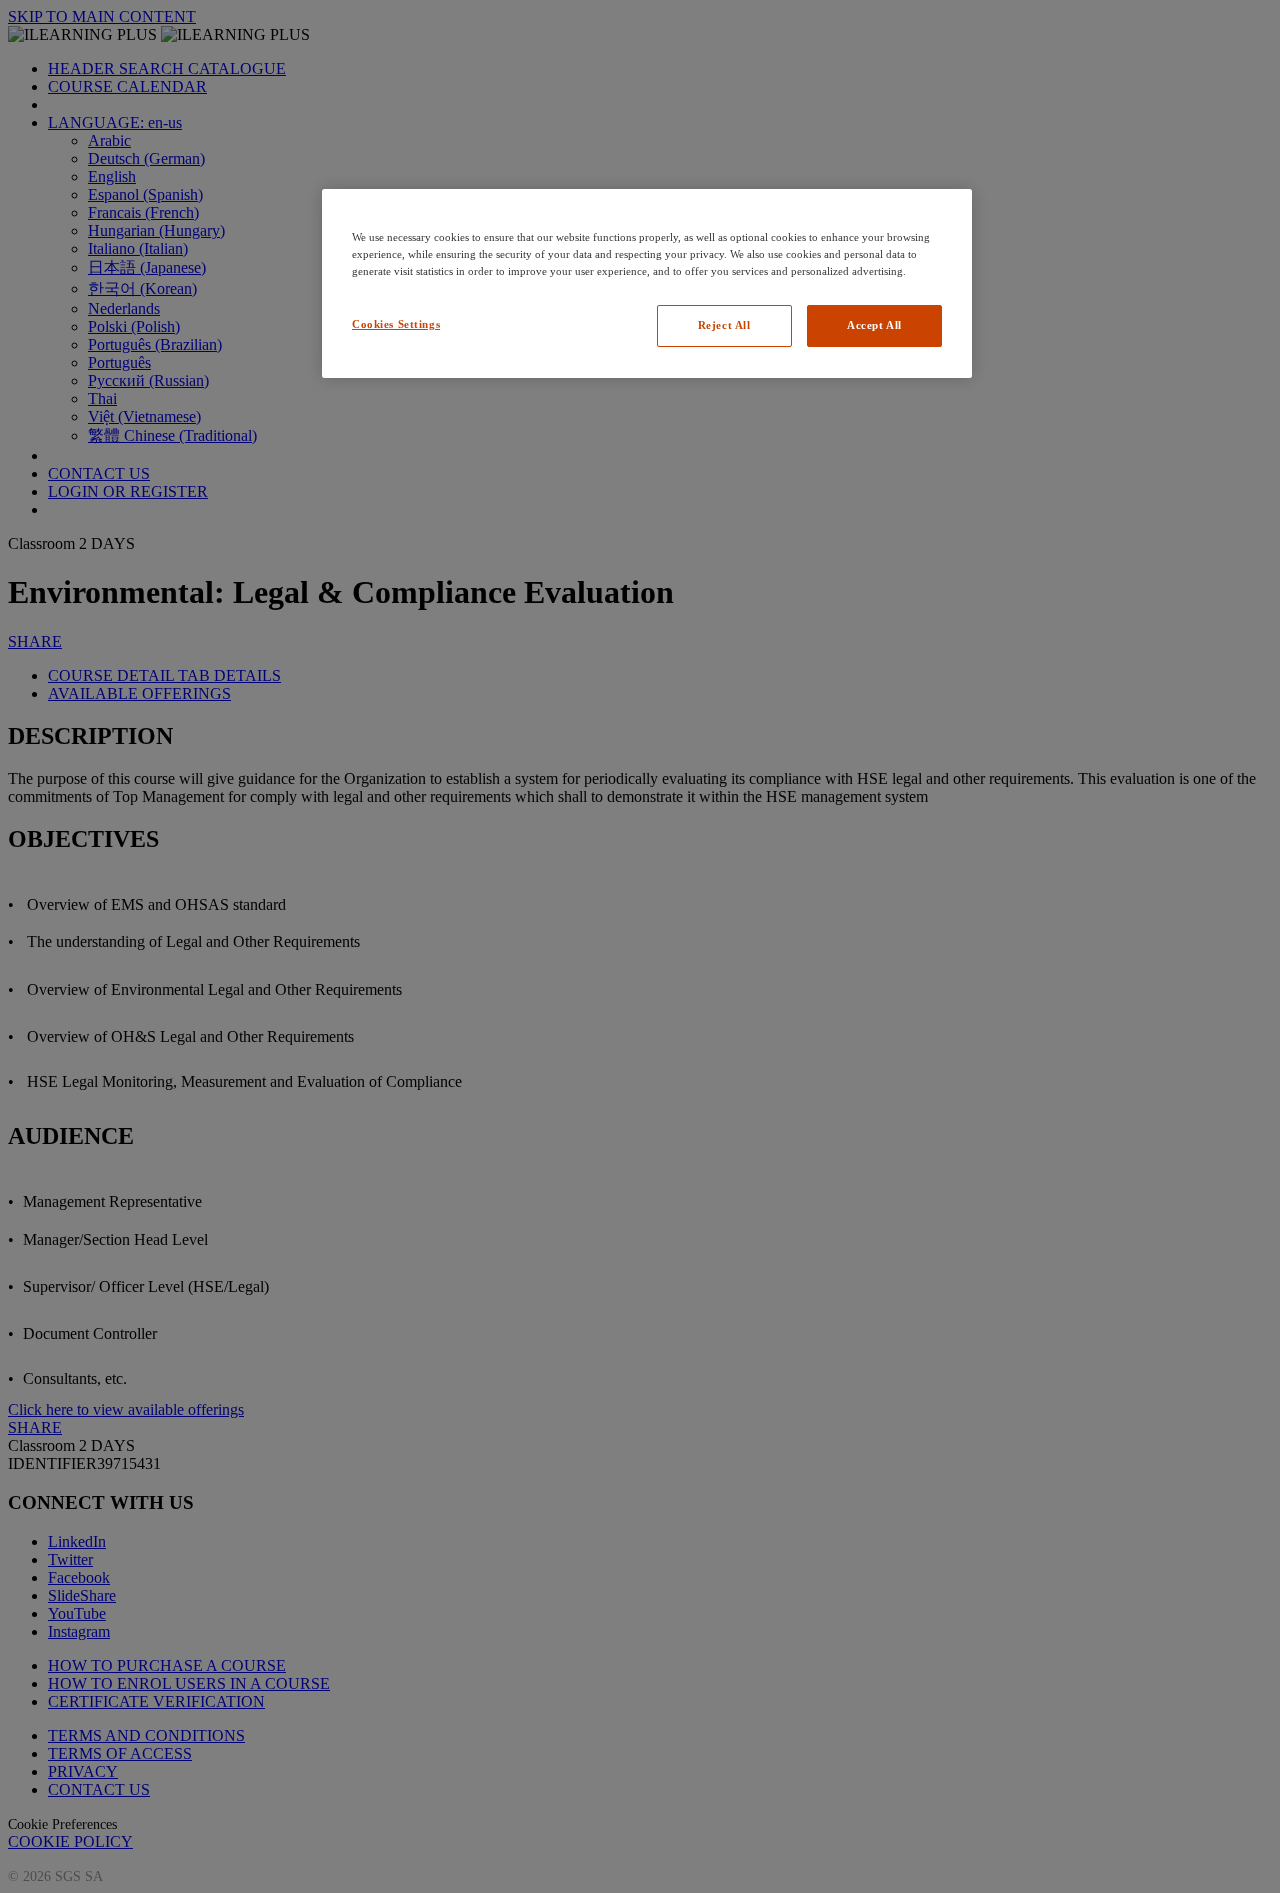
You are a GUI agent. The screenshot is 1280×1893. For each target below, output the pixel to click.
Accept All (874, 325)
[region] (647, 283)
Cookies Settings (396, 324)
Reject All (724, 325)
